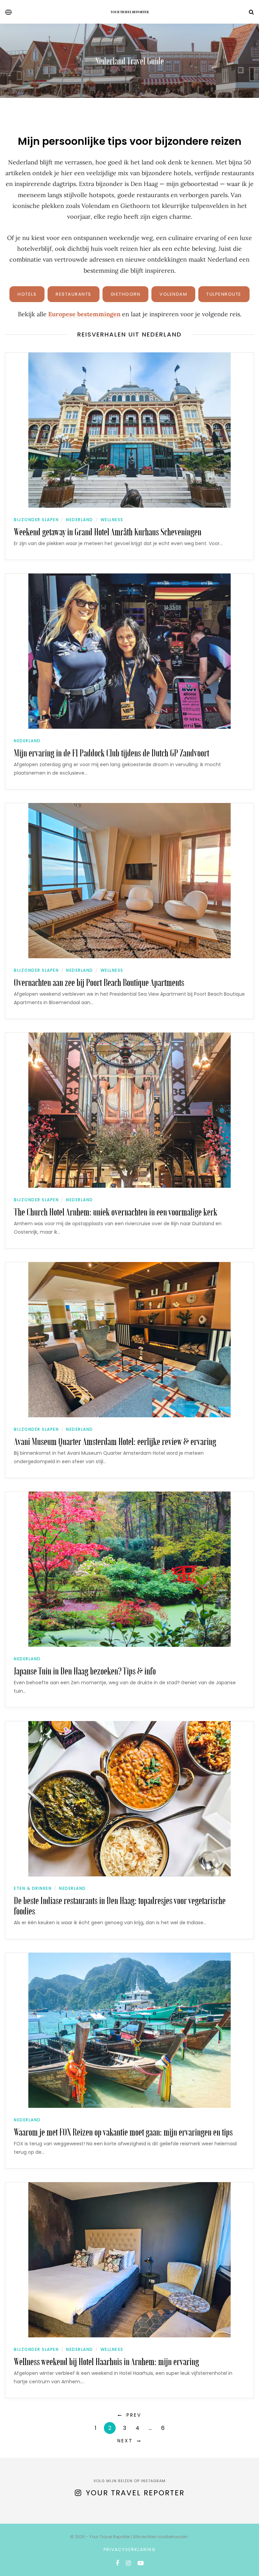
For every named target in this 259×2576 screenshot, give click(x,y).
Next (125, 2441)
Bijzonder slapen (36, 520)
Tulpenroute (224, 294)
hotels (27, 294)
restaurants (74, 294)
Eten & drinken (33, 1888)
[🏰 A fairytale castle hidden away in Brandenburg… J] (36, 2518)
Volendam (173, 294)
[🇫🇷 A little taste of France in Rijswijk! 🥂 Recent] (100, 2518)
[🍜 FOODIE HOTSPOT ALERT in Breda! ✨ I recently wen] (68, 2518)
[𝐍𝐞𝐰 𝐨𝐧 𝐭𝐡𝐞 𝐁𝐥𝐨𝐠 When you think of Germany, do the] (133, 2518)
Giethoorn (126, 294)
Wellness (112, 520)
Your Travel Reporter (130, 12)
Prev (134, 2415)
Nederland (80, 520)
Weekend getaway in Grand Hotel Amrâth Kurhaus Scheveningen (108, 531)
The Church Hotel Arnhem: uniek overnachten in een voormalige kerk (116, 1212)
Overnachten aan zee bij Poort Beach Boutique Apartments (99, 982)
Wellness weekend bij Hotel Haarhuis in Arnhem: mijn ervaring (106, 2361)
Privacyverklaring (130, 2550)
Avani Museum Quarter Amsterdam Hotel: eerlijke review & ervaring (115, 1441)
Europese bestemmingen (84, 314)
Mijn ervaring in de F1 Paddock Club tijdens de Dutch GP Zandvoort (111, 753)
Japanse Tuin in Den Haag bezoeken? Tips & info (85, 1671)
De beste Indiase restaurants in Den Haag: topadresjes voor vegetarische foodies (120, 1905)
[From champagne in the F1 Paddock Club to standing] (3, 2518)
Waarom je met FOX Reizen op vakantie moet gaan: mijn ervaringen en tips (123, 2132)
